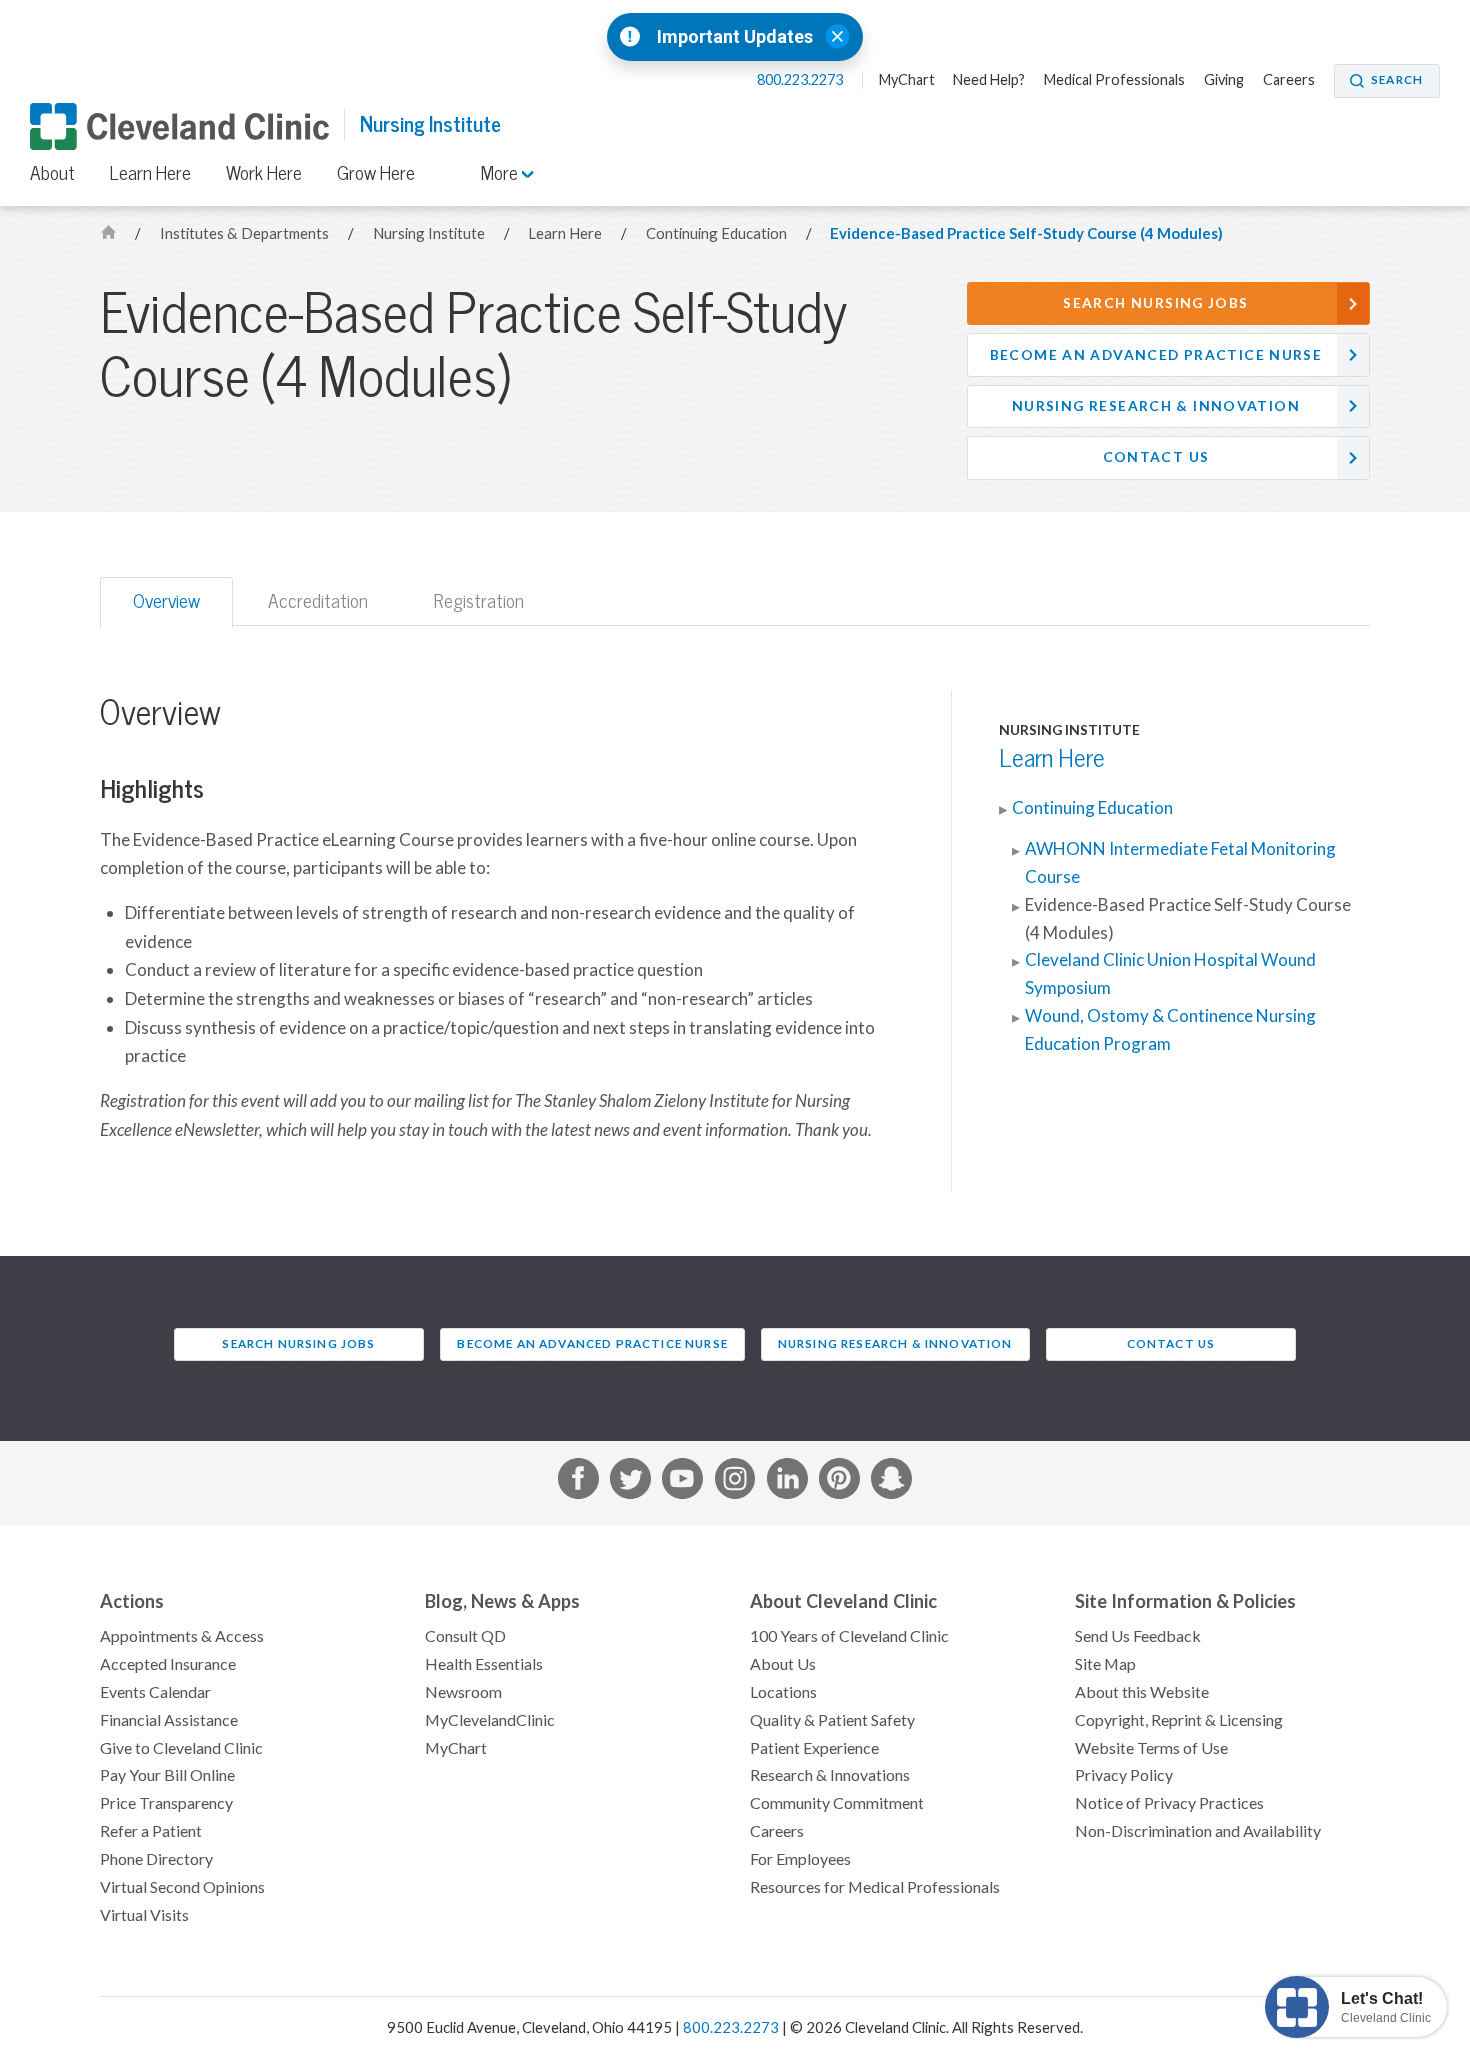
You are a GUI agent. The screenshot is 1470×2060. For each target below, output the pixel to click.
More (501, 173)
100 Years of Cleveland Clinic (849, 1636)
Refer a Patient (151, 1831)
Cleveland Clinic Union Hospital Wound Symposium (1170, 974)
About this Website (1142, 1692)
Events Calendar (155, 1692)
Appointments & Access (182, 1636)
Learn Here (150, 173)
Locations (783, 1692)
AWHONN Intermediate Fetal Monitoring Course (1180, 863)
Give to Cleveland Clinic (181, 1748)
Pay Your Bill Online (167, 1775)
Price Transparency (166, 1803)
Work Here (264, 173)
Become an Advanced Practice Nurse (1156, 355)
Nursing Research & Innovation (1156, 406)
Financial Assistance (169, 1720)
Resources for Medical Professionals (875, 1887)
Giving (1224, 80)
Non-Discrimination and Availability (1198, 1831)
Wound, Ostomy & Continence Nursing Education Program (1170, 1030)
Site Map (1105, 1664)
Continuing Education (718, 233)
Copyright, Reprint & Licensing (1179, 1720)
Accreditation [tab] (318, 601)
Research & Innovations (830, 1775)
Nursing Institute (430, 124)
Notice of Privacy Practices (1169, 1803)
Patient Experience (814, 1748)
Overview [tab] (166, 601)
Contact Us (1156, 457)
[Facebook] (578, 1482)
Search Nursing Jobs (1155, 303)
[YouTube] (682, 1482)
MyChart (907, 80)
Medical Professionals (1114, 80)
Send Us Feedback (1138, 1636)
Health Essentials (484, 1664)
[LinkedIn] (787, 1482)
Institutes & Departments (246, 233)
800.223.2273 (801, 80)
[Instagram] (735, 1482)
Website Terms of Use (1151, 1748)
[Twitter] (630, 1482)
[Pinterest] (839, 1482)
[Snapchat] (891, 1482)
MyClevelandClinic (490, 1720)
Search (1397, 80)
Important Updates (735, 37)
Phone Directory (156, 1859)
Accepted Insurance (168, 1664)
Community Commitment (837, 1803)
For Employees (800, 1859)
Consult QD (465, 1636)
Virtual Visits (144, 1915)
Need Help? (989, 80)
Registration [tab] (479, 601)
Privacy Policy (1124, 1775)
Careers (1289, 80)
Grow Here (376, 173)
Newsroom (463, 1692)
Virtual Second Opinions (182, 1887)
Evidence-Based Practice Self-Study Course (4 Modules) (1026, 233)
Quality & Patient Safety (832, 1720)
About (52, 173)
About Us (783, 1664)
